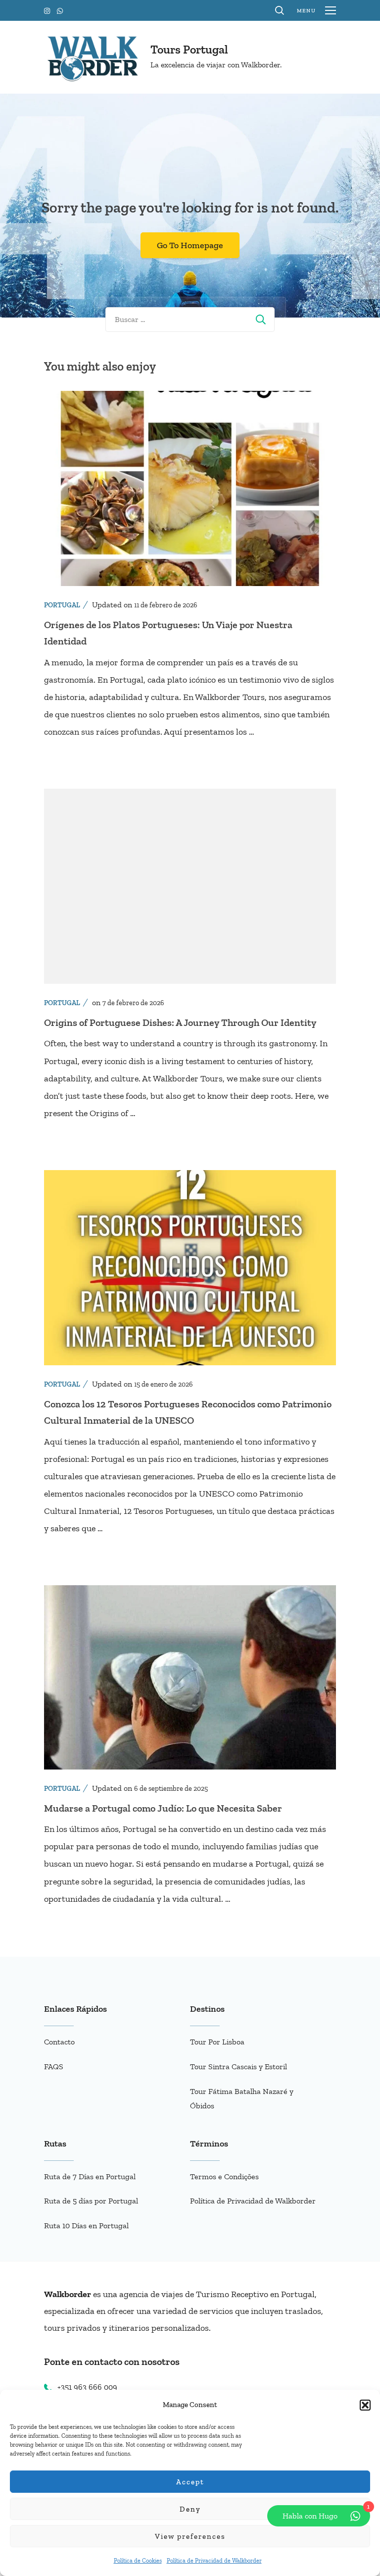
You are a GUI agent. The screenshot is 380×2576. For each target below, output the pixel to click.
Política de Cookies (138, 2561)
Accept (190, 2482)
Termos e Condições (224, 2176)
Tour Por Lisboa (217, 2042)
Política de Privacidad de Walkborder (214, 2561)
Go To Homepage (190, 245)
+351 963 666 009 (87, 2387)
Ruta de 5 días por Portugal (91, 2201)
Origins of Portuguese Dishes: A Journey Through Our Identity (180, 1022)
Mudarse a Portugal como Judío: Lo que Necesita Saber (163, 1808)
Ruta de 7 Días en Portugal (90, 2176)
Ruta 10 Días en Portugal (86, 2226)
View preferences (190, 2536)
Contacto (59, 2042)
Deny (190, 2509)
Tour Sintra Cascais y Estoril (238, 2066)
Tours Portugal (189, 49)
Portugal (62, 605)
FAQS (54, 2066)
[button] (365, 2405)
